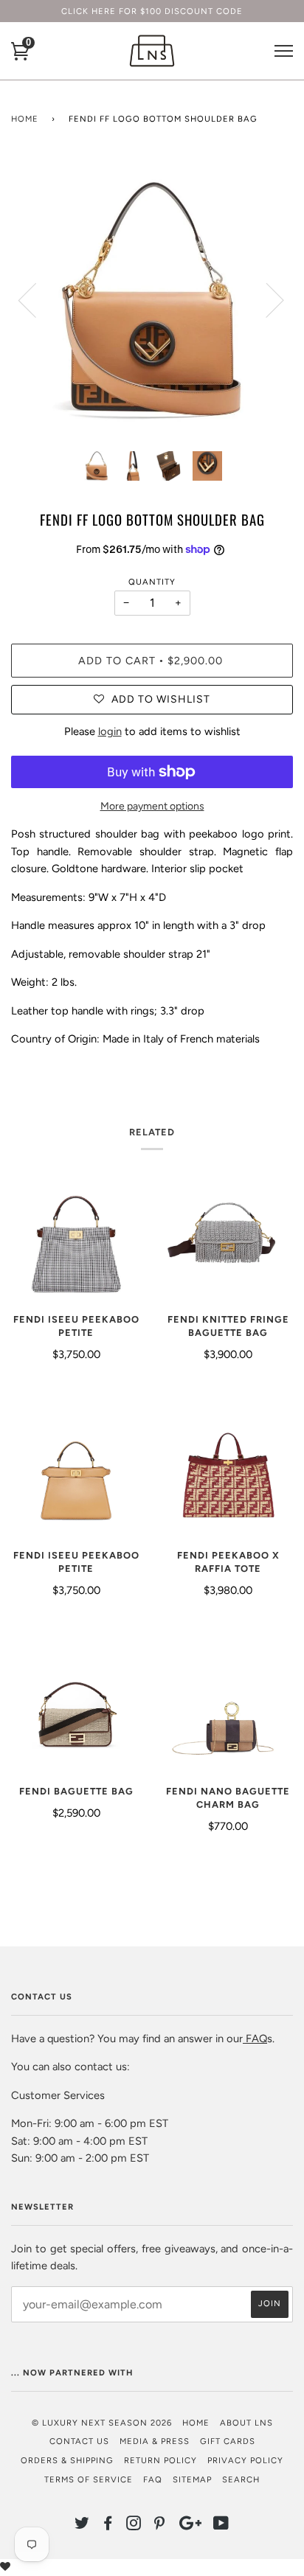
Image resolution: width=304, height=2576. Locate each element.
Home (25, 119)
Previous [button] (36, 299)
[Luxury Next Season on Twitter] (82, 2526)
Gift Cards (228, 2441)
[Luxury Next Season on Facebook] (108, 2526)
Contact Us (79, 2441)
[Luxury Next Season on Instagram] (134, 2526)
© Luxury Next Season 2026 (102, 2423)
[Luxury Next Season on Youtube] (221, 2526)
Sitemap (192, 2479)
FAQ (255, 2039)
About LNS (246, 2423)
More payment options (152, 806)
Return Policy (160, 2460)
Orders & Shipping (67, 2460)
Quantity (152, 582)
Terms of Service (89, 2479)
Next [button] (266, 299)
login (110, 731)
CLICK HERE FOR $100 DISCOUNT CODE (152, 11)
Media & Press (155, 2441)
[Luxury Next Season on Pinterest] (160, 2526)
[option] (152, 299)
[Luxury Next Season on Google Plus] (190, 2526)
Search (241, 2479)
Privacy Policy (245, 2460)
